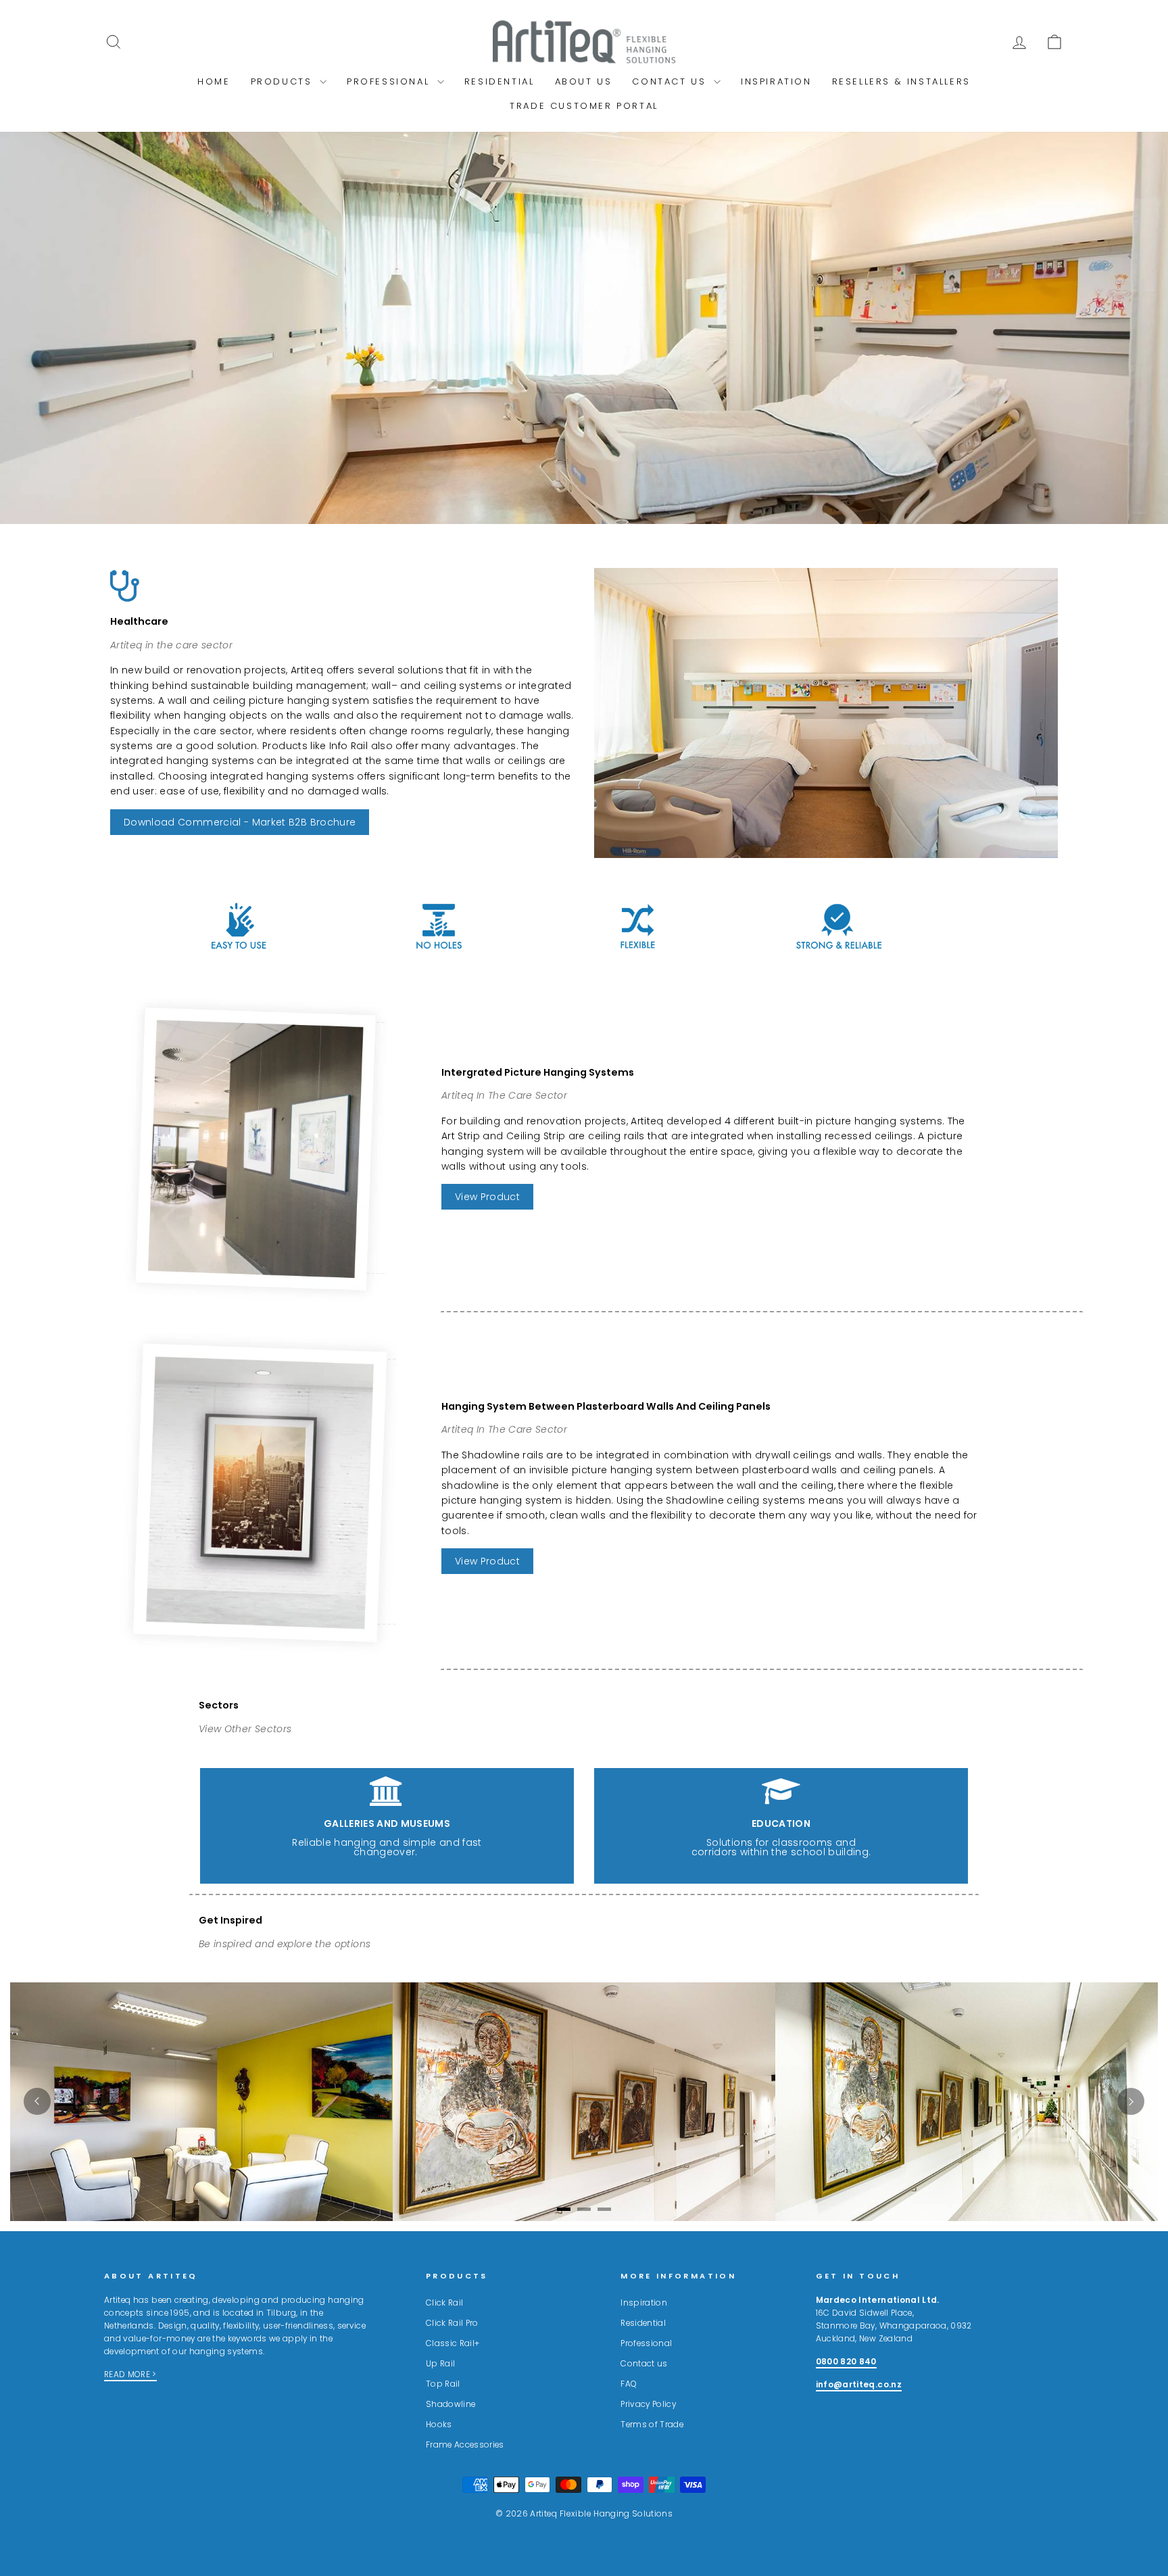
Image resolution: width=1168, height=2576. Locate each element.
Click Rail (445, 2303)
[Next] (1131, 2101)
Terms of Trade (652, 2425)
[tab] (564, 2209)
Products (284, 81)
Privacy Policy (648, 2404)
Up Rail (440, 2364)
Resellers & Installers (901, 81)
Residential (500, 81)
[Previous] (37, 2101)
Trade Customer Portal (584, 106)
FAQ (629, 2384)
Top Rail (443, 2384)
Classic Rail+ (453, 2343)
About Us (584, 81)
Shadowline (451, 2404)
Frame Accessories (465, 2445)
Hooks (439, 2425)
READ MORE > (130, 2375)
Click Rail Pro (452, 2323)
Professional (390, 81)
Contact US (671, 81)
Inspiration (776, 81)
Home (214, 81)
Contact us (644, 2364)
